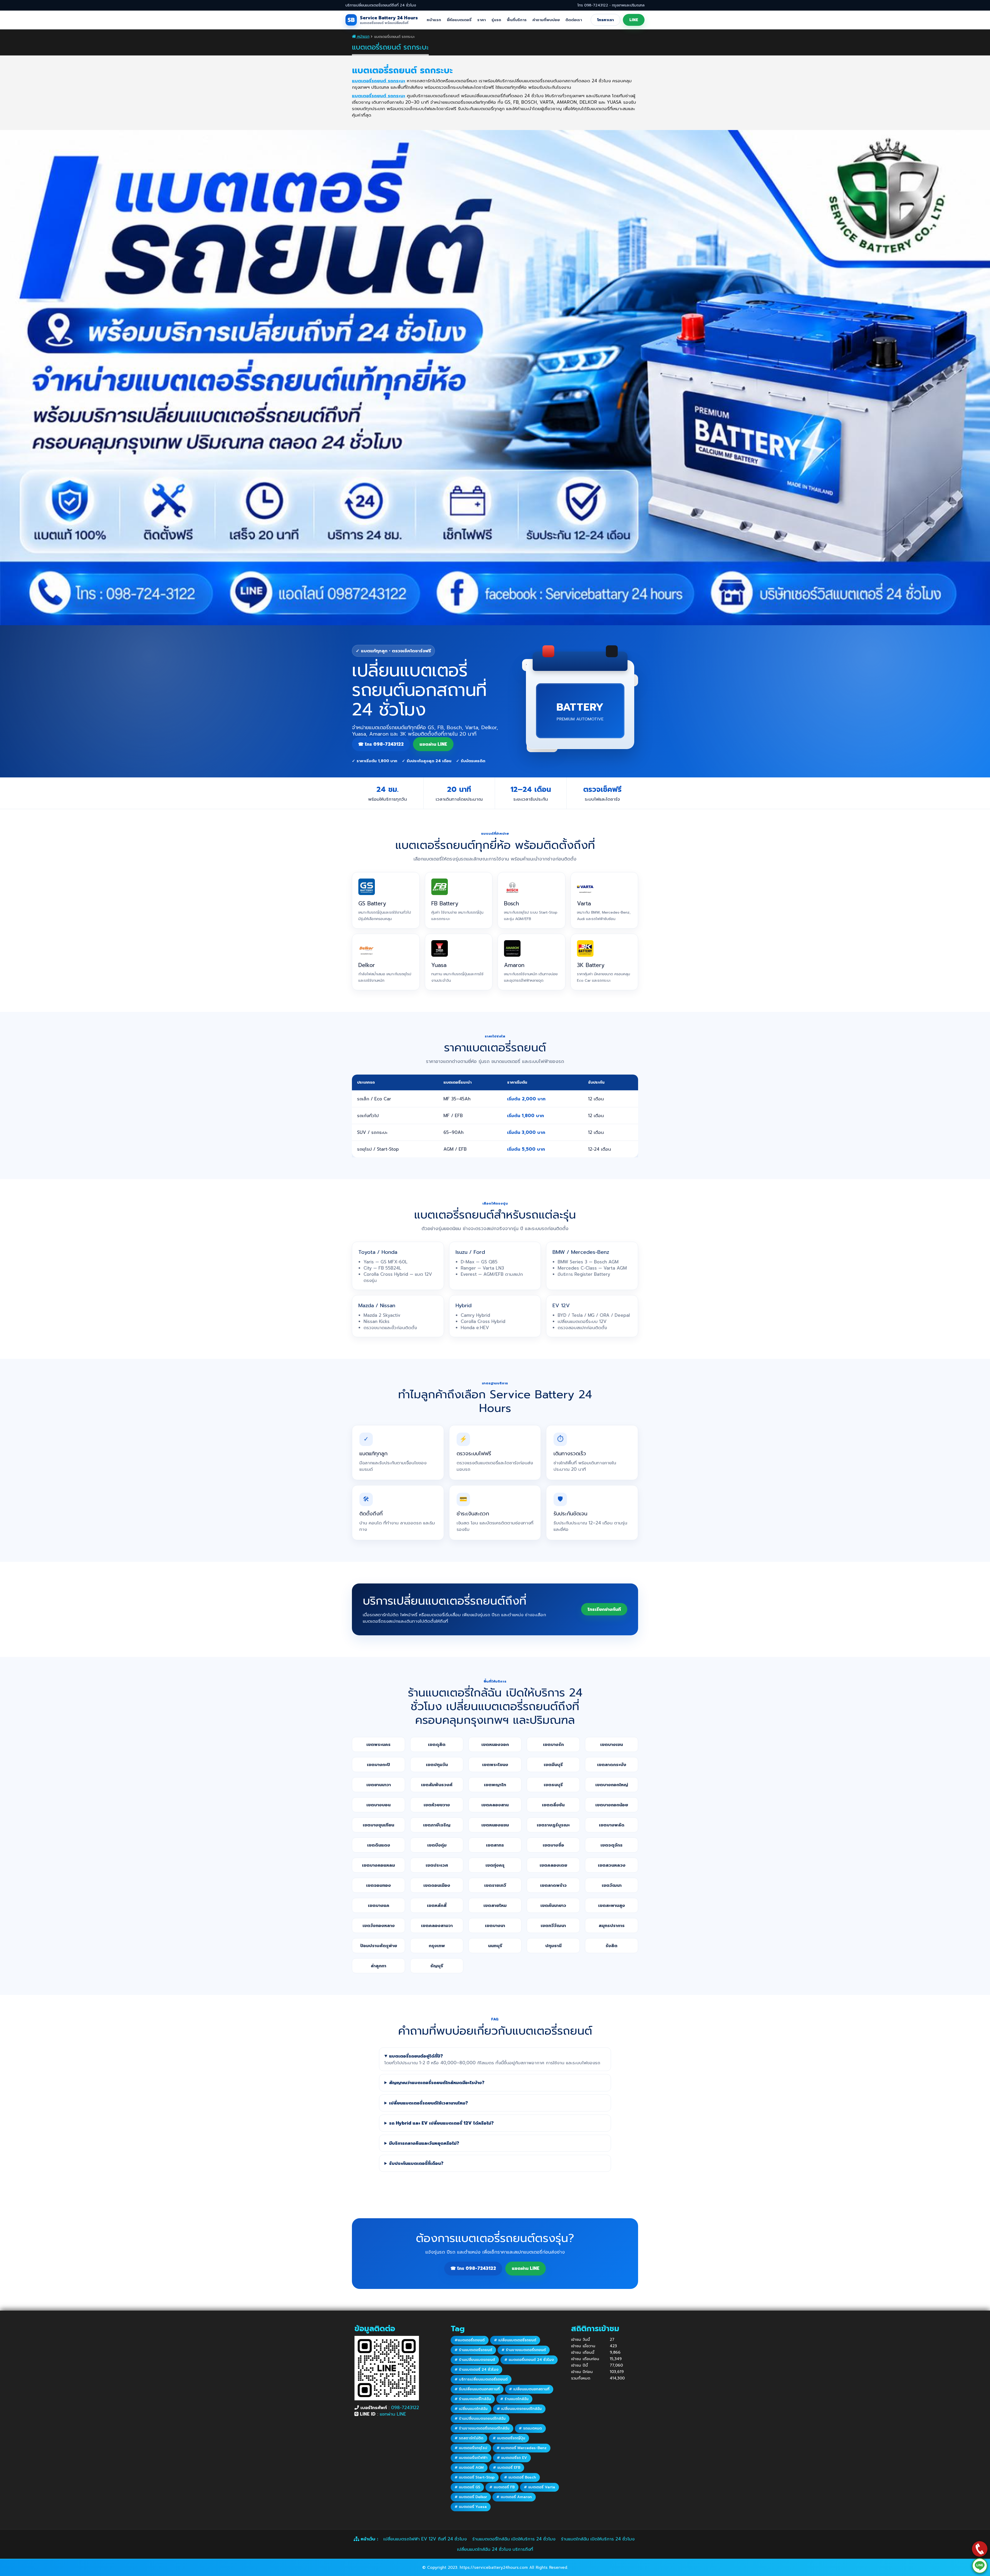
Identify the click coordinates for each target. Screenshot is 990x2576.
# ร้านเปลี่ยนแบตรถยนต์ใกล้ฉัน (480, 2419)
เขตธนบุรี (553, 1785)
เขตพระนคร (378, 1744)
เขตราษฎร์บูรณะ (553, 1825)
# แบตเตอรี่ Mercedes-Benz (522, 2448)
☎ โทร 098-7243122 (381, 744)
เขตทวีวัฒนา (553, 1925)
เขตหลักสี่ (437, 1905)
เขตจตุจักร (612, 1845)
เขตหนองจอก (495, 1744)
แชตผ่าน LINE (433, 744)
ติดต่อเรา (574, 20)
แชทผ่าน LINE (393, 2414)
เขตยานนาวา (379, 1785)
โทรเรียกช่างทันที (604, 1609)
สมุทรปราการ (612, 1925)
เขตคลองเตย (553, 1865)
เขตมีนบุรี (553, 1765)
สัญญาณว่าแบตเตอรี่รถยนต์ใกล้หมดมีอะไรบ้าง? (437, 2083)
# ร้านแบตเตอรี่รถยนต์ (473, 2350)
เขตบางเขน (612, 1744)
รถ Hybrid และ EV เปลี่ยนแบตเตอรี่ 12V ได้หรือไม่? (441, 2123)
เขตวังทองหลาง (379, 1925)
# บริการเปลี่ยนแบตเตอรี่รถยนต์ (481, 2379)
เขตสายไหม (495, 1905)
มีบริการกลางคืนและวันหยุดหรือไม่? (424, 2143)
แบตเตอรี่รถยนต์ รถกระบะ (379, 81)
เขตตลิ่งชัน (553, 1805)
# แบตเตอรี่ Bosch (520, 2477)
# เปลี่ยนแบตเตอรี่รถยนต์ (515, 2340)
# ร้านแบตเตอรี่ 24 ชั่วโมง (476, 2370)
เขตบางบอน (378, 1805)
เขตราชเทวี (495, 1885)
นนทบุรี (495, 1946)
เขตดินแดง (379, 1845)
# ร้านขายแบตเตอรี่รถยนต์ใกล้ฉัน (482, 2428)
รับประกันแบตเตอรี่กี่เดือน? (416, 2163)
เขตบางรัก (553, 1744)
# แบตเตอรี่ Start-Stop (475, 2477)
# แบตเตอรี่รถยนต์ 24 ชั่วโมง (529, 2360)
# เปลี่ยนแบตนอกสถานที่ (529, 2389)
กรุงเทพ (437, 1946)
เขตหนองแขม (495, 1825)
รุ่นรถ (496, 20)
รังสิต (612, 1946)
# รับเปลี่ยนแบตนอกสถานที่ (477, 2389)
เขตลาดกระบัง (612, 1765)
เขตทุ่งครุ (495, 1865)
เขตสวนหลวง (612, 1865)
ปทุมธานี (553, 1946)
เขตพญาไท (495, 1785)
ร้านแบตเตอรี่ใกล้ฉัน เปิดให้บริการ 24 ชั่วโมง (514, 2539)
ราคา (481, 20)
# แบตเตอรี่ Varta (539, 2487)
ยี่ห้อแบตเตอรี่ (459, 20)
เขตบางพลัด (612, 1825)
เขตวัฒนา (612, 1885)
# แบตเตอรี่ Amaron (514, 2497)
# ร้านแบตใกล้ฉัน (514, 2399)
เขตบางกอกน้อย (612, 1805)
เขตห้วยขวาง (437, 1805)
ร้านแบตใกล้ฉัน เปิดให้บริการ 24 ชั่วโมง (598, 2539)
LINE (634, 20)
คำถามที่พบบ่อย (546, 20)
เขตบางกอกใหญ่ (612, 1785)
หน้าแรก (434, 20)
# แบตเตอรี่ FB (502, 2487)
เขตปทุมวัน (437, 1765)
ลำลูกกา (378, 1966)
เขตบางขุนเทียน (378, 1825)
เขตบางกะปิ (378, 1765)
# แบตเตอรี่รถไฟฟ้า (471, 2458)
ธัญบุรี (437, 1966)
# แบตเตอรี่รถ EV (512, 2458)
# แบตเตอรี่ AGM (469, 2468)
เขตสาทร (495, 1845)
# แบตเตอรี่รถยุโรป (471, 2448)
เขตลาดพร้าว (553, 1885)
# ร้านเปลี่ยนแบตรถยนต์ (475, 2360)
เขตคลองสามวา (437, 1925)
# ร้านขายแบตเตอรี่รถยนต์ (524, 2350)
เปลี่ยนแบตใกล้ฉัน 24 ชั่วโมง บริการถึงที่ (495, 2549)
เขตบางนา (495, 1925)
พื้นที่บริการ (517, 20)
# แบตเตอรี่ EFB (507, 2468)
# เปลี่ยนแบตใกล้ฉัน (471, 2409)
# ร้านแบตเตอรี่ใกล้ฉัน (473, 2399)
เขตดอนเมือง (437, 1885)
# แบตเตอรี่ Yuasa (471, 2507)
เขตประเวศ (437, 1865)
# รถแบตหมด (530, 2428)
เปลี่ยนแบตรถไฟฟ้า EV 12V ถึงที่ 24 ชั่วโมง (425, 2539)
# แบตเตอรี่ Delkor (471, 2497)
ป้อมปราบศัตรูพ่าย (379, 1946)
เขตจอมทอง (378, 1885)
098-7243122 (405, 2408)
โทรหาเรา (605, 20)
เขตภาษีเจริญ (437, 1825)
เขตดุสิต (437, 1744)
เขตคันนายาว (553, 1905)
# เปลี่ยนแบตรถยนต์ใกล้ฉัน (519, 2409)
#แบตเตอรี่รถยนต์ (470, 2340)
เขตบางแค (379, 1905)
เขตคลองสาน (495, 1805)
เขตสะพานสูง (612, 1905)
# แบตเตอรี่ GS (467, 2487)
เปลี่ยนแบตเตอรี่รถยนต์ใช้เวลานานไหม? (428, 2103)
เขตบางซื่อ (553, 1845)
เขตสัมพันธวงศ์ (437, 1785)
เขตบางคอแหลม (378, 1865)
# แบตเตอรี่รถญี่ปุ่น (509, 2438)
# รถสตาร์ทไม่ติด (469, 2438)
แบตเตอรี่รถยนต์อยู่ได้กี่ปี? (416, 2056)
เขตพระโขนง (495, 1765)
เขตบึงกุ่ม (437, 1845)
